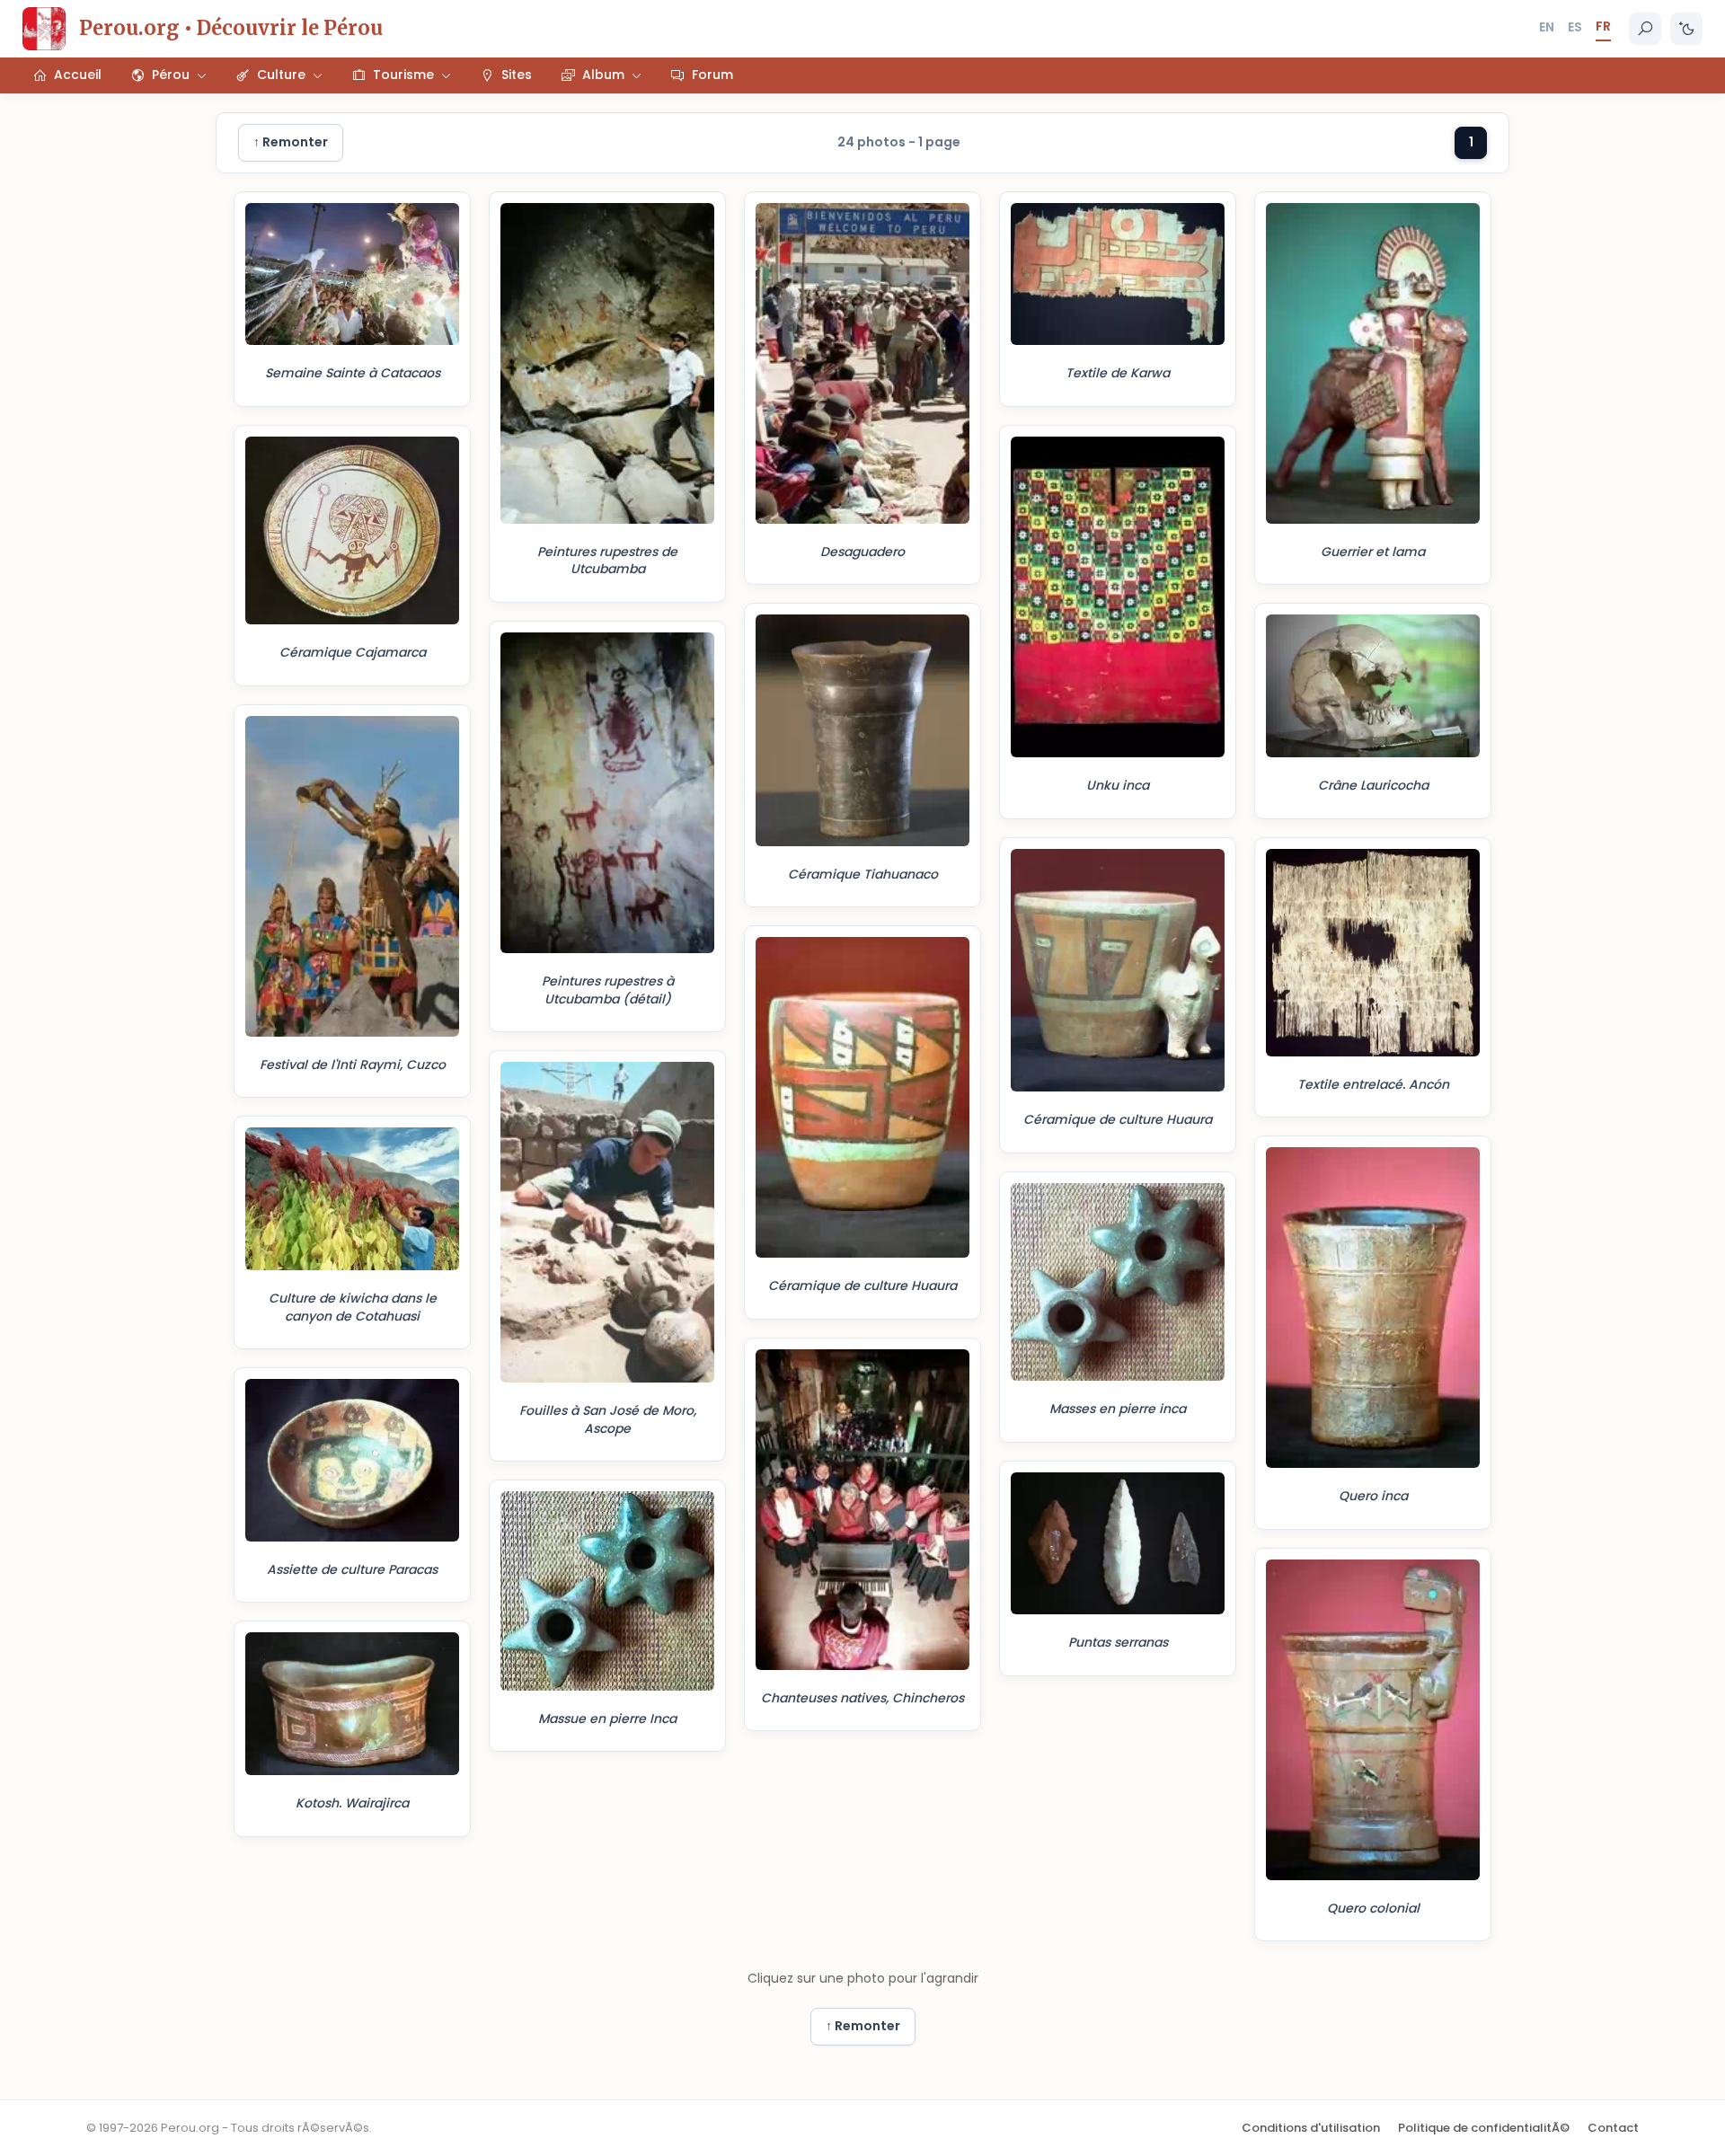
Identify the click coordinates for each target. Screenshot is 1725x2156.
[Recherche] (1645, 29)
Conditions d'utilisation (1311, 2128)
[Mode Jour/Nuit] (1686, 29)
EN (1547, 27)
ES (1575, 27)
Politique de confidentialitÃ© (1484, 2128)
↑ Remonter (291, 142)
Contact (1613, 2128)
